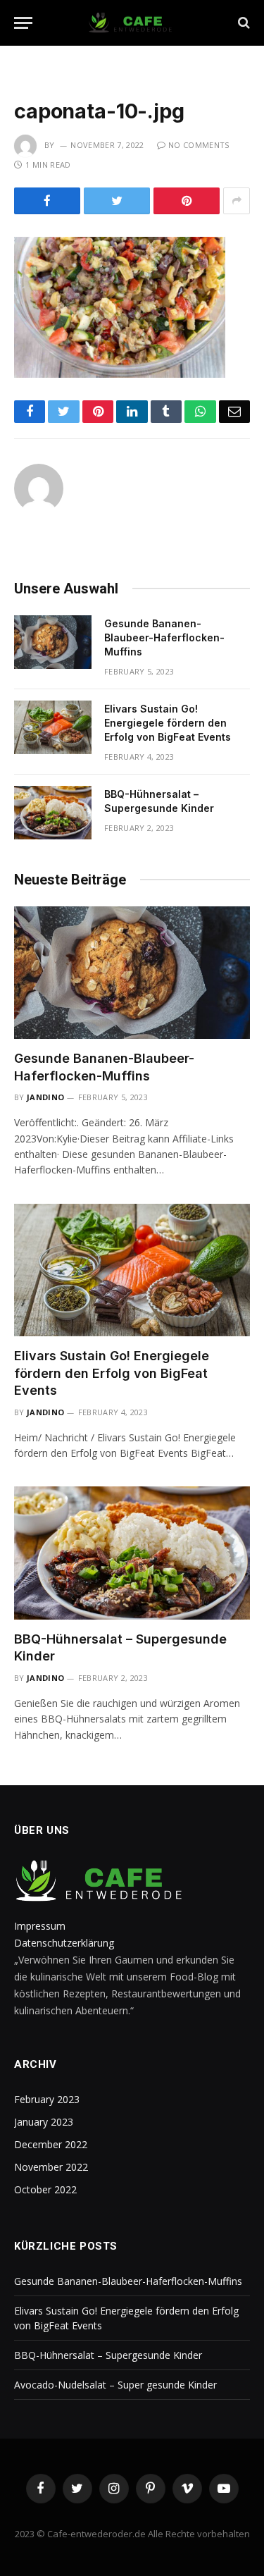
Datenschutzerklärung (64, 1943)
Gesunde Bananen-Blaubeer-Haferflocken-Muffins (164, 637)
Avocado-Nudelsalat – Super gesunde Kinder (115, 2385)
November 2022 (51, 2167)
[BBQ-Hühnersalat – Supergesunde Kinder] (53, 813)
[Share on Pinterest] (187, 201)
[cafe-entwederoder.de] (132, 23)
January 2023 (44, 2122)
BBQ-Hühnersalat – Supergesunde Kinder (108, 2355)
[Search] (243, 23)
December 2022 (51, 2144)
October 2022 (45, 2189)
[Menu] (23, 23)
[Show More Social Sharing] (237, 201)
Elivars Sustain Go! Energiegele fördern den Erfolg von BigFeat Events (168, 723)
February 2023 (47, 2099)
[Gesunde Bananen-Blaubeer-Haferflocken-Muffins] (53, 642)
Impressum (40, 1926)
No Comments (199, 145)
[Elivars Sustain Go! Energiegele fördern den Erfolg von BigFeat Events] (53, 727)
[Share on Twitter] (117, 201)
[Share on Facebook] (47, 201)
